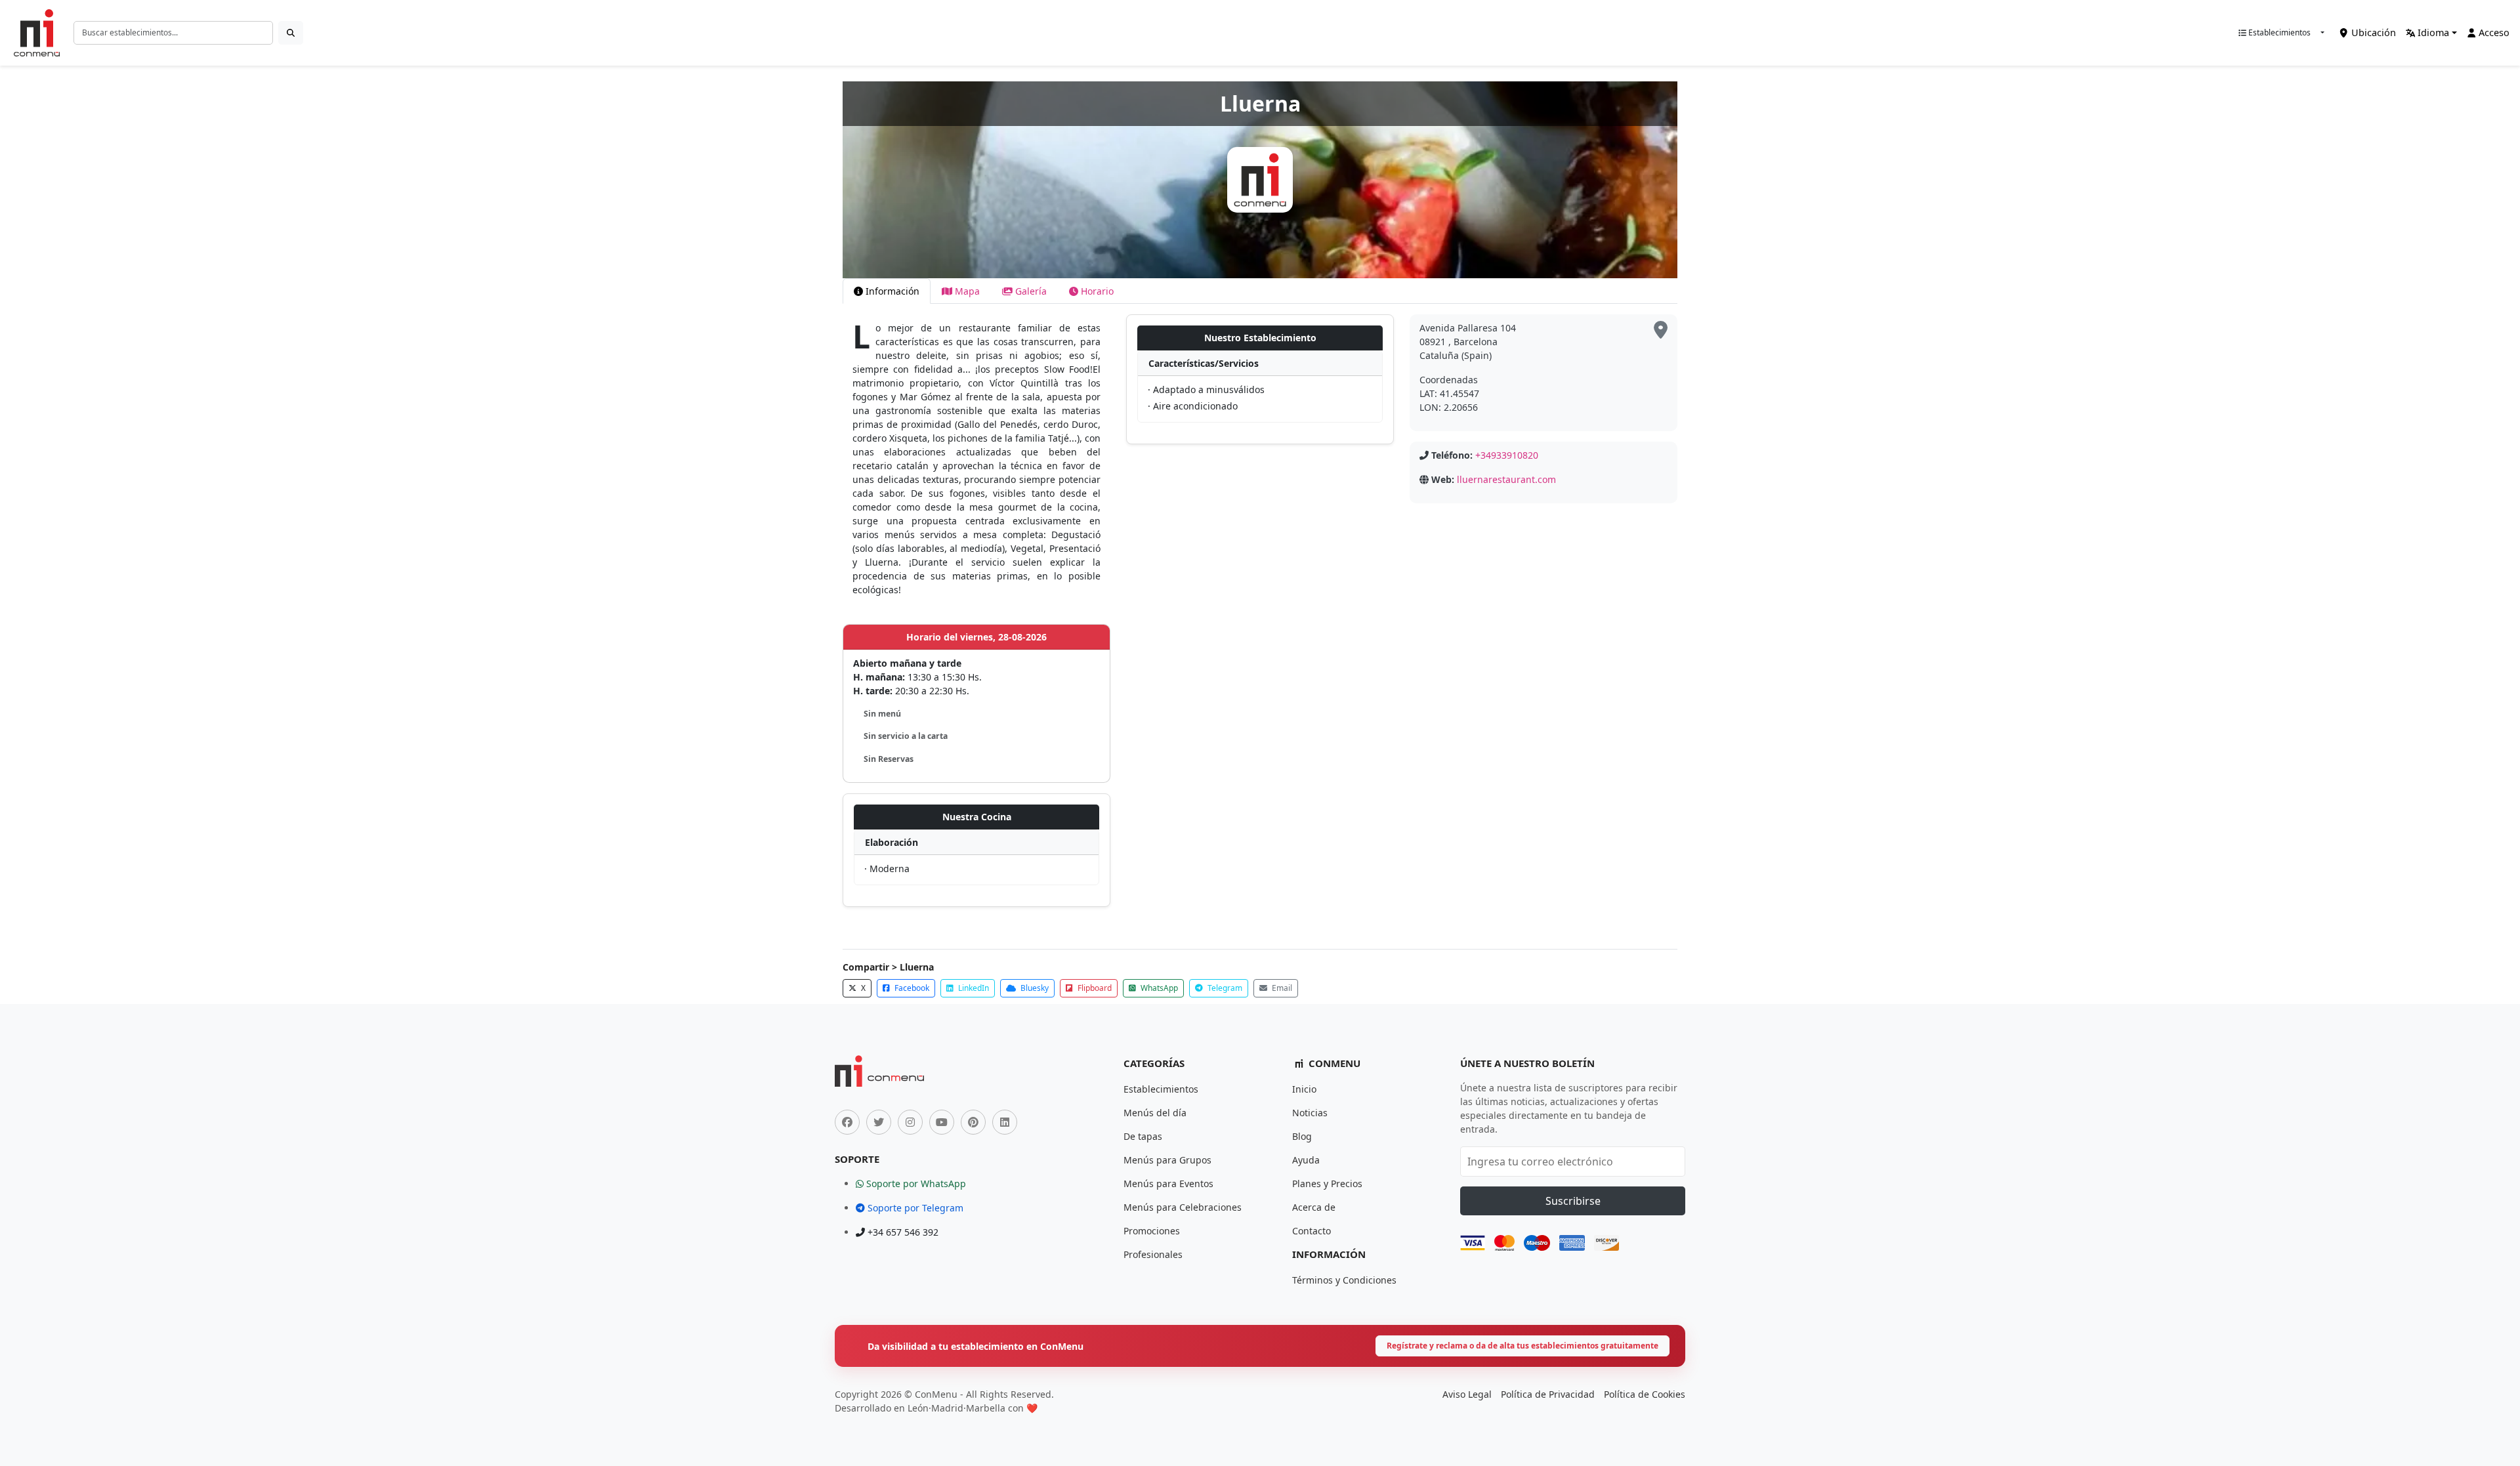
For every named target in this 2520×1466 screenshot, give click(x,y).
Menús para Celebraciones (1183, 1207)
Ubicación (2372, 32)
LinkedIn (973, 988)
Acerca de (1314, 1207)
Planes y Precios (1327, 1183)
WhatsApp (1158, 988)
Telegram (1224, 988)
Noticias (1310, 1113)
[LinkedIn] (1005, 1122)
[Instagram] (910, 1122)
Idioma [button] (2432, 32)
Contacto (1312, 1231)
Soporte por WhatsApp (915, 1183)
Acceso (2493, 32)
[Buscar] (291, 33)
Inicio (1304, 1089)
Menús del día (1155, 1113)
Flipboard (1094, 988)
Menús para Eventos (1168, 1183)
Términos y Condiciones (1344, 1280)
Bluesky (1034, 988)
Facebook (911, 988)
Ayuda (1306, 1160)
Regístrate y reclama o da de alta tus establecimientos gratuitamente (1522, 1346)
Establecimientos (2278, 32)
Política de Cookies (1645, 1394)
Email (1281, 988)
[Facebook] (847, 1122)
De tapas (1143, 1136)
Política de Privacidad (1548, 1394)
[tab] (887, 291)
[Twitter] (879, 1122)
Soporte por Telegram (914, 1208)
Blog (1302, 1136)
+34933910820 (1507, 455)
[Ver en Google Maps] (1661, 330)
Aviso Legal (1467, 1394)
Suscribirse (1573, 1201)
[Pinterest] (973, 1122)
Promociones (1152, 1231)
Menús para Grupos (1167, 1160)
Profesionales (1153, 1254)
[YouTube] (942, 1122)
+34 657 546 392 (902, 1232)
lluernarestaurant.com (1506, 479)
